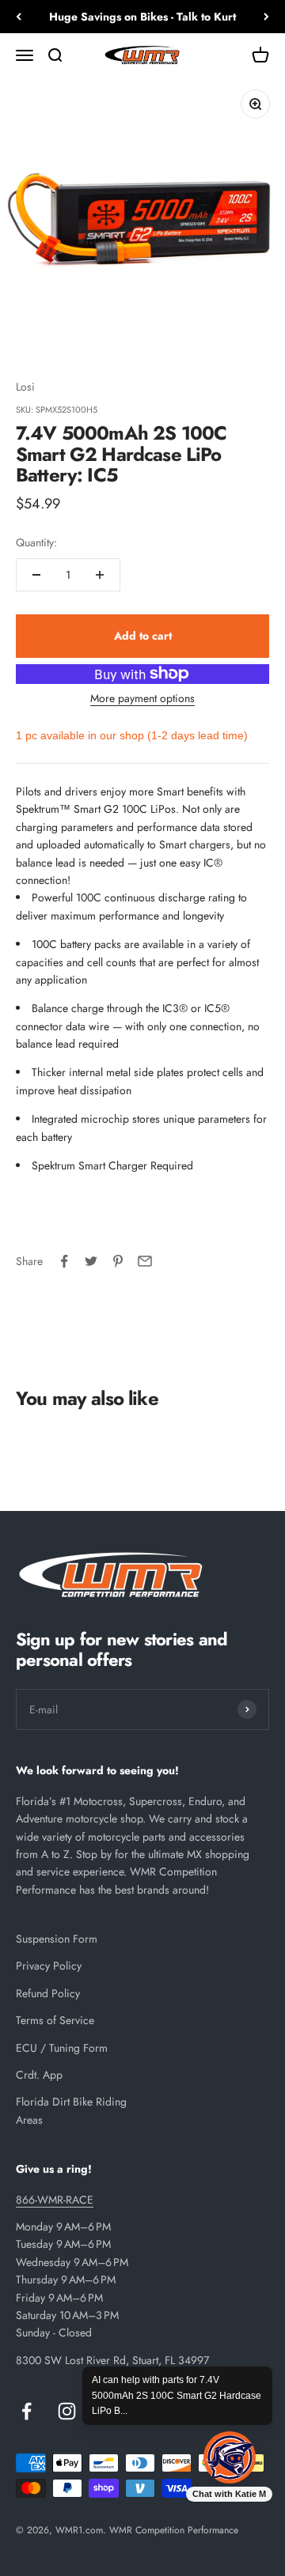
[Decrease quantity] (36, 575)
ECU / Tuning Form (62, 2048)
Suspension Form (57, 1939)
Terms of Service (55, 2020)
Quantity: (36, 542)
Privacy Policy (49, 1966)
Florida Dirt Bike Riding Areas (71, 2110)
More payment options (142, 698)
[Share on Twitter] (91, 1261)
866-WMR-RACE (55, 2200)
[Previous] (19, 17)
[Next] (266, 17)
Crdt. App (39, 2075)
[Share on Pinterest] (118, 1261)
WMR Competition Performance (174, 2530)
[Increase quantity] (100, 575)
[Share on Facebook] (64, 1261)
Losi (25, 387)
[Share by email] (145, 1261)
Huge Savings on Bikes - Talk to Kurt (142, 17)
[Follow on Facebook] (27, 2411)
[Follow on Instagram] (67, 2411)
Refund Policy (48, 1993)
